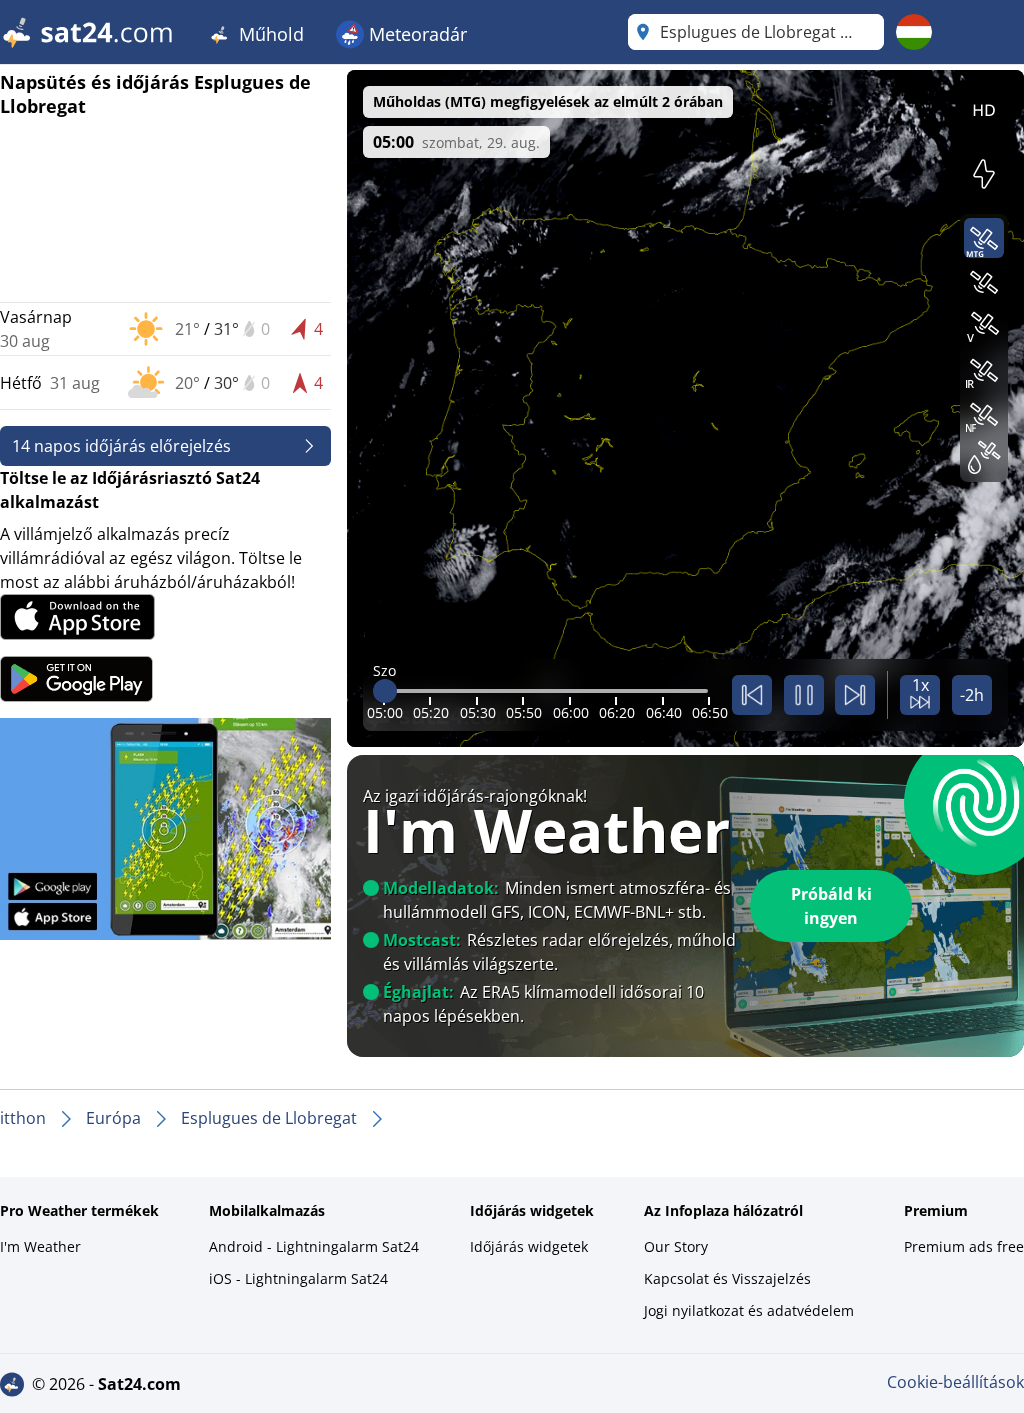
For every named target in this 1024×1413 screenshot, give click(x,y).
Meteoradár (415, 34)
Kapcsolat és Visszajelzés (727, 1278)
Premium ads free (964, 1246)
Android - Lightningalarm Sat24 (314, 1246)
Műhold (269, 34)
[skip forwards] (855, 695)
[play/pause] (804, 695)
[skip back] (752, 695)
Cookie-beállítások (955, 1382)
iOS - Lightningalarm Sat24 (298, 1278)
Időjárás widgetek (529, 1246)
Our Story (676, 1246)
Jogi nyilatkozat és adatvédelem (749, 1310)
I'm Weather (40, 1246)
